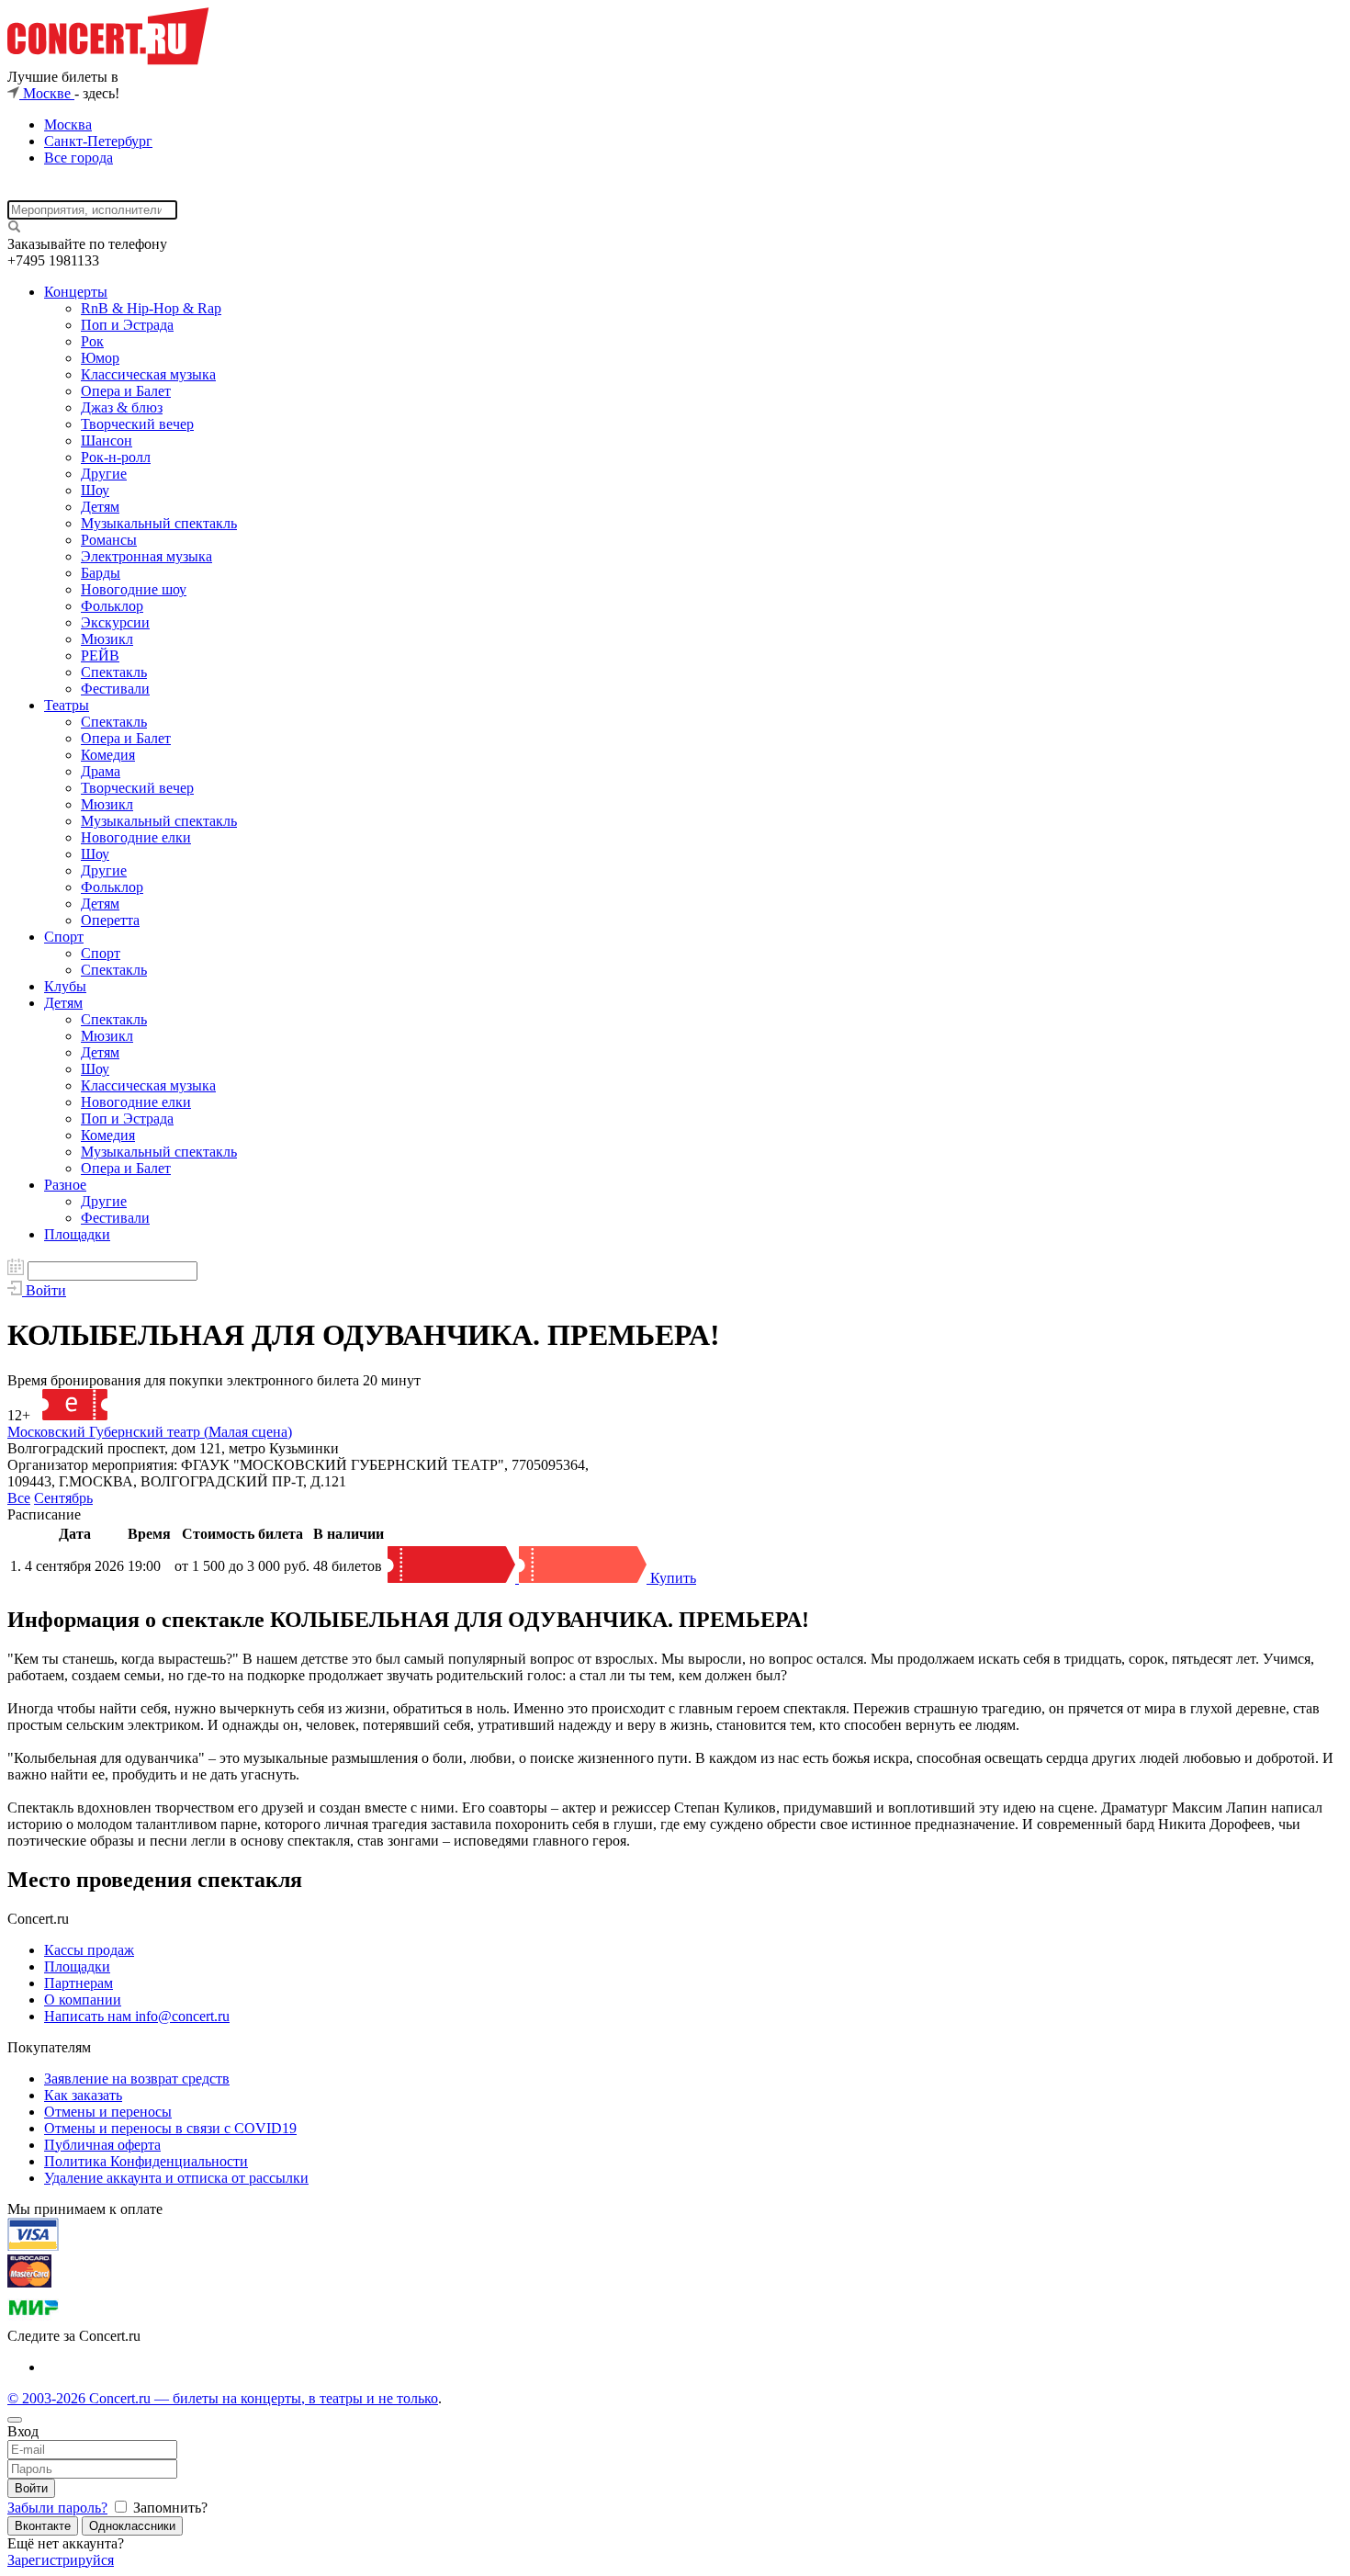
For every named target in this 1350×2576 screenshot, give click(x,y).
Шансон (107, 441)
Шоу (95, 490)
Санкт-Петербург (98, 141)
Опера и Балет (126, 391)
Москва (68, 124)
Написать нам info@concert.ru (137, 2016)
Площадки (77, 1234)
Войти (31, 2488)
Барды (101, 573)
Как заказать (83, 2095)
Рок (92, 341)
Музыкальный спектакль (159, 523)
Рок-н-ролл (116, 457)
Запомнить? (169, 2508)
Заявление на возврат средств (137, 2079)
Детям (100, 507)
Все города (79, 158)
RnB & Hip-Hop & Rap (151, 308)
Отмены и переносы (108, 2112)
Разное (65, 1185)
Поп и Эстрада (127, 325)
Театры (67, 705)
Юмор (100, 358)
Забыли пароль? (57, 2508)
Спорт (64, 937)
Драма (101, 771)
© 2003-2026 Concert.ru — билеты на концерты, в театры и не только (223, 2398)
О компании (83, 2000)
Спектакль (114, 672)
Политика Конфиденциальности (146, 2161)
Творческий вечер (137, 424)
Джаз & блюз (122, 407)
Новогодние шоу (134, 589)
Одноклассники (132, 2526)
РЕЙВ (100, 655)
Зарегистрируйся (61, 2560)
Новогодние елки (136, 837)
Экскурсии (115, 622)
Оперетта (110, 920)
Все (19, 1498)
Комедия (108, 755)
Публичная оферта (102, 2145)
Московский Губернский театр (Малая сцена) (150, 1432)
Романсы (109, 540)
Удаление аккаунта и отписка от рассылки (176, 2178)
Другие (104, 474)
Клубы (65, 986)
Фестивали (115, 689)
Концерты (76, 292)
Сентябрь (63, 1498)
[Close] (15, 2420)
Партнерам (79, 1983)
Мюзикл (107, 639)
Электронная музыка (146, 556)
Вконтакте (43, 2526)
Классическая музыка (148, 374)
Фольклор (112, 606)
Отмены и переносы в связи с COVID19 (170, 2128)
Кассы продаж (89, 1950)
